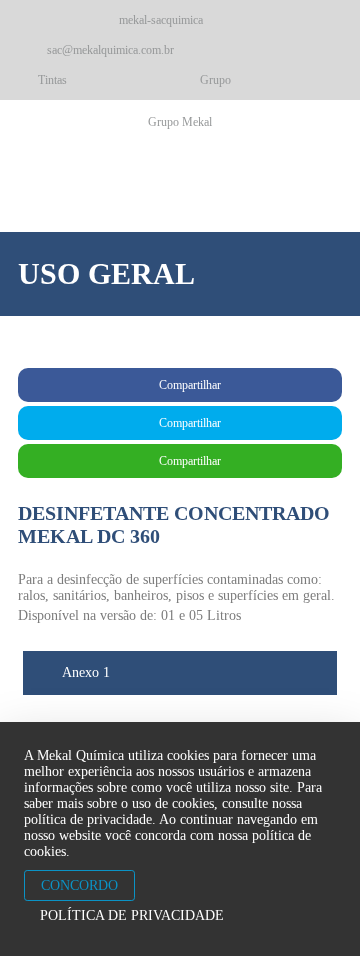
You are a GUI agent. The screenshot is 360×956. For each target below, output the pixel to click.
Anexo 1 (84, 672)
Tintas (52, 80)
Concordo (79, 885)
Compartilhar (188, 385)
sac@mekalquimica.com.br (109, 50)
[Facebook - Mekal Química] (36, 20)
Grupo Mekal (180, 122)
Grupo (215, 80)
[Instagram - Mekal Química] (72, 20)
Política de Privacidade (132, 915)
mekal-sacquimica (159, 20)
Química (131, 185)
